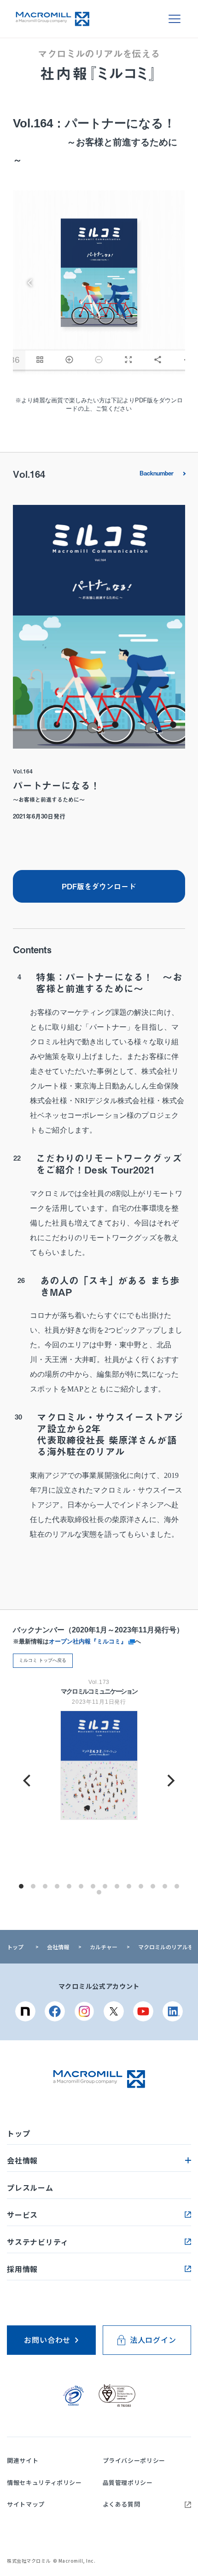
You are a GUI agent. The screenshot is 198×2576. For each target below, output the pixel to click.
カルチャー (104, 1947)
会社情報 (58, 1947)
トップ (15, 1947)
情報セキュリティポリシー (44, 2482)
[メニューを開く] (175, 19)
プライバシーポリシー (134, 2460)
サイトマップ (26, 2504)
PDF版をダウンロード (99, 886)
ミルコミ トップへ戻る (43, 1660)
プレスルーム (30, 2187)
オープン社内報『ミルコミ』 (89, 1641)
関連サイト (23, 2460)
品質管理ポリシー (128, 2482)
